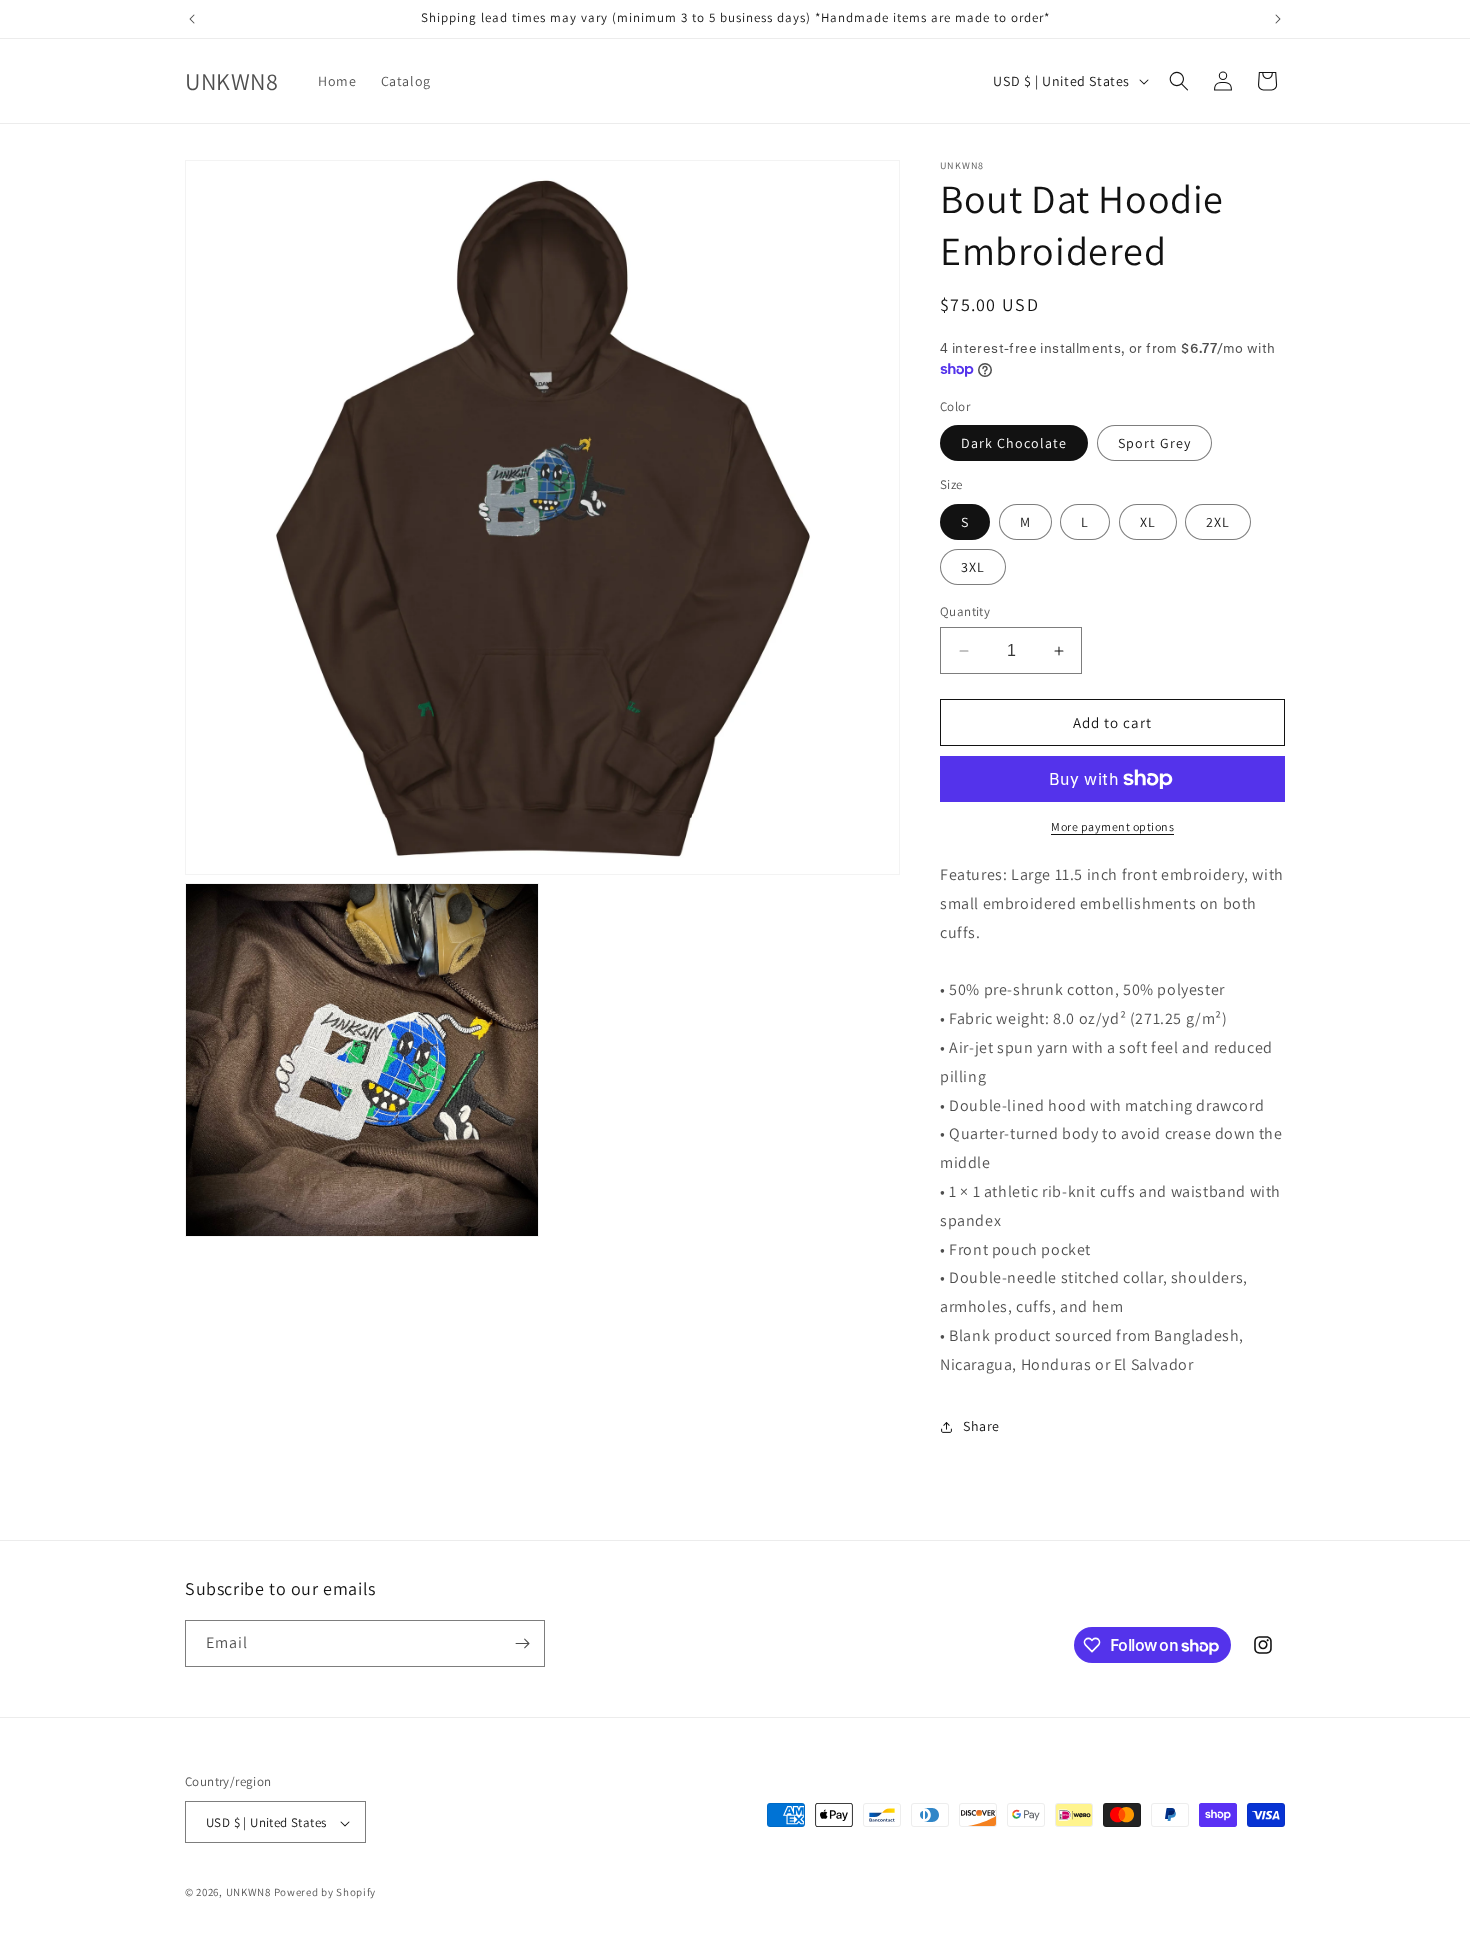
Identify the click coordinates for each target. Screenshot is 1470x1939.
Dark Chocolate (1014, 443)
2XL (1218, 522)
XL (1148, 522)
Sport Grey (1154, 443)
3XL (973, 567)
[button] (1179, 81)
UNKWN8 (248, 1893)
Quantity (965, 611)
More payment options (1112, 826)
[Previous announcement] (192, 19)
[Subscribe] (522, 1643)
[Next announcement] (1278, 19)
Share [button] (981, 1426)
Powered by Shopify (325, 1893)
